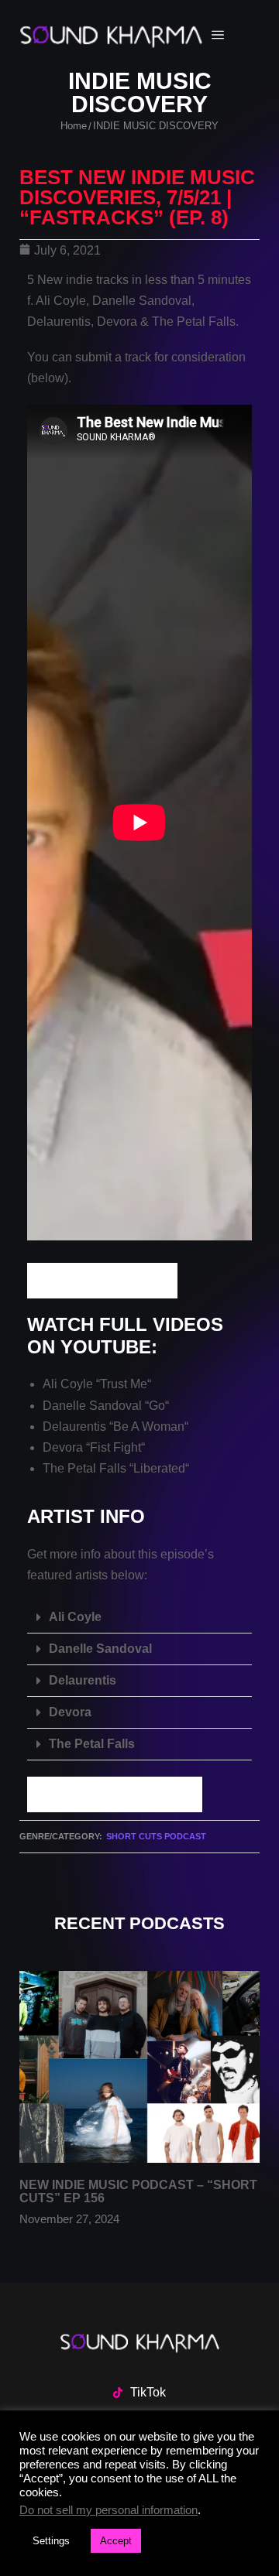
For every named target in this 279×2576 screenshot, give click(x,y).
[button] (139, 1618)
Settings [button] (51, 2541)
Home (74, 126)
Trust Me (124, 1384)
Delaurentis (83, 1680)
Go (157, 1406)
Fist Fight (115, 1447)
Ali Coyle (75, 1617)
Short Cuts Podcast (156, 1836)
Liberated (159, 1468)
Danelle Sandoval (100, 1649)
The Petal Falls (92, 1744)
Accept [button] (116, 2541)
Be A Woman (149, 1427)
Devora (70, 1712)
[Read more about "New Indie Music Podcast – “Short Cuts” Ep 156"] (139, 2067)
